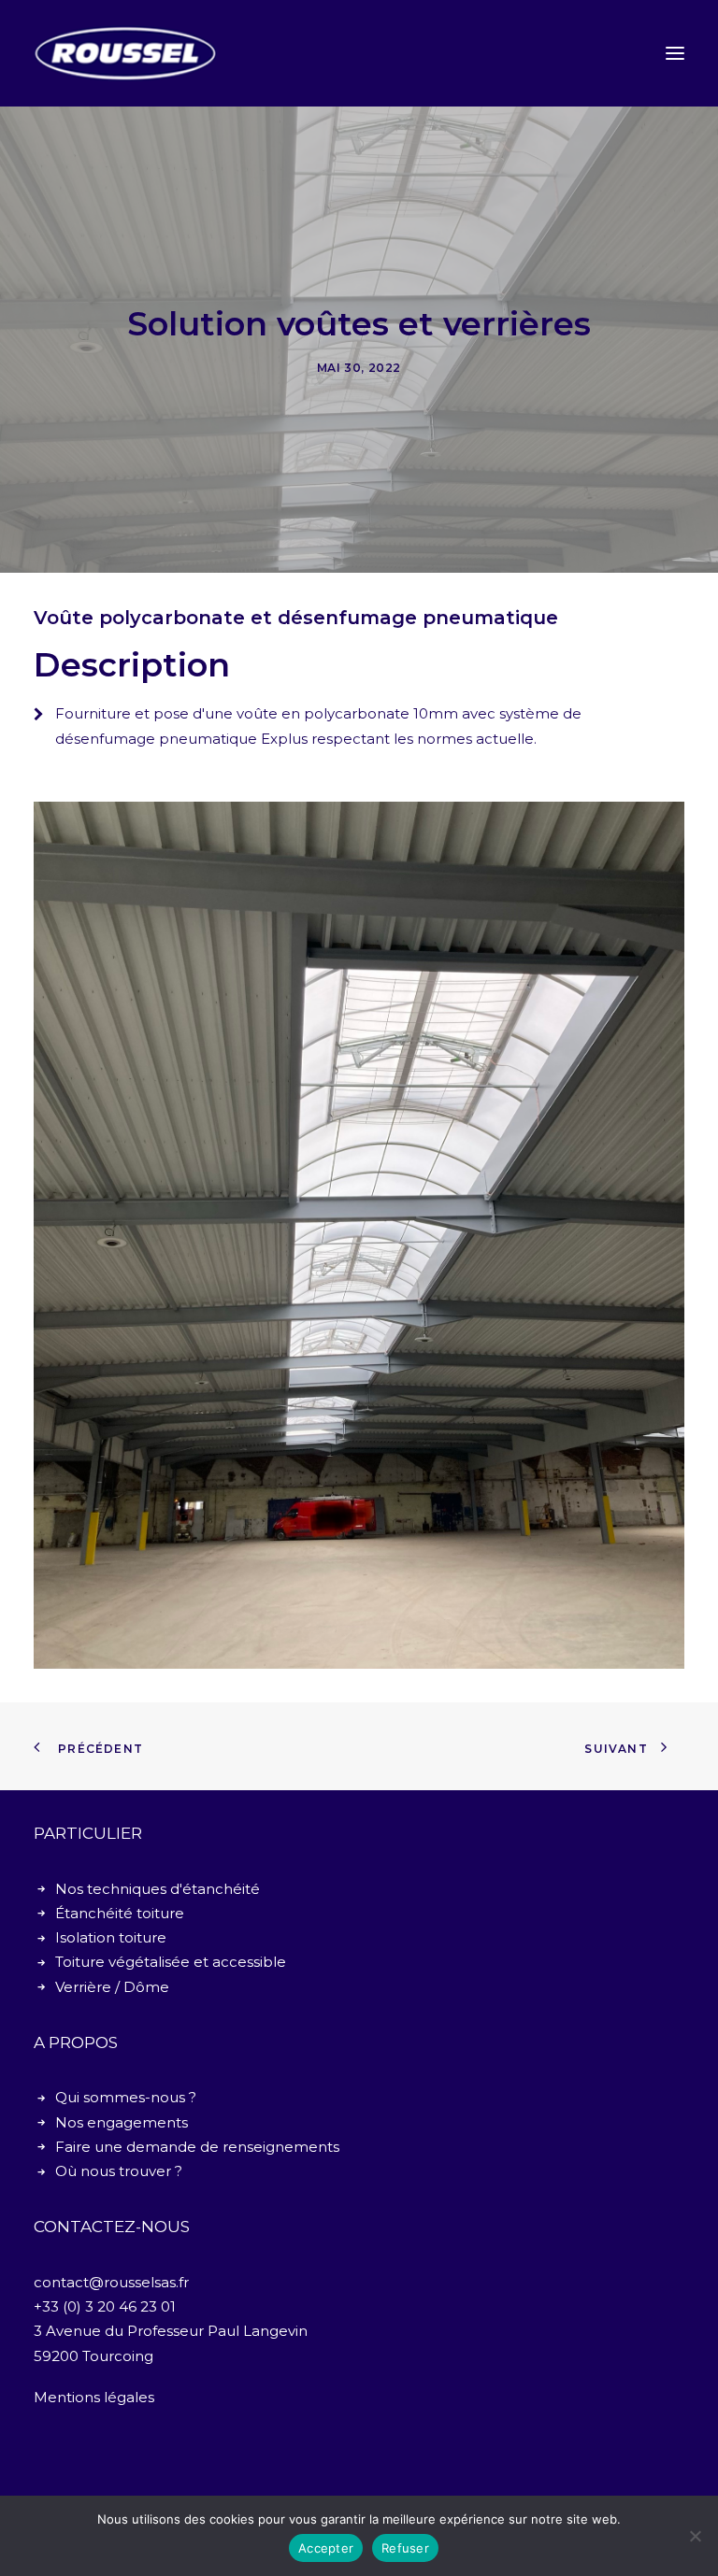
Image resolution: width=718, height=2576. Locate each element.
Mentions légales (94, 2397)
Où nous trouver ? (119, 2171)
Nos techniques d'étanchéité (158, 1889)
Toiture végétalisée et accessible (171, 1962)
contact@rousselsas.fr (111, 2282)
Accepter (326, 2548)
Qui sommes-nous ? (126, 2097)
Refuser (405, 2548)
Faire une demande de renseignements (197, 2147)
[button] (675, 53)
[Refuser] (695, 2536)
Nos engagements (122, 2122)
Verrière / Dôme (112, 1987)
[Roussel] (125, 53)
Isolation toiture (111, 1937)
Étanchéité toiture (120, 1913)
